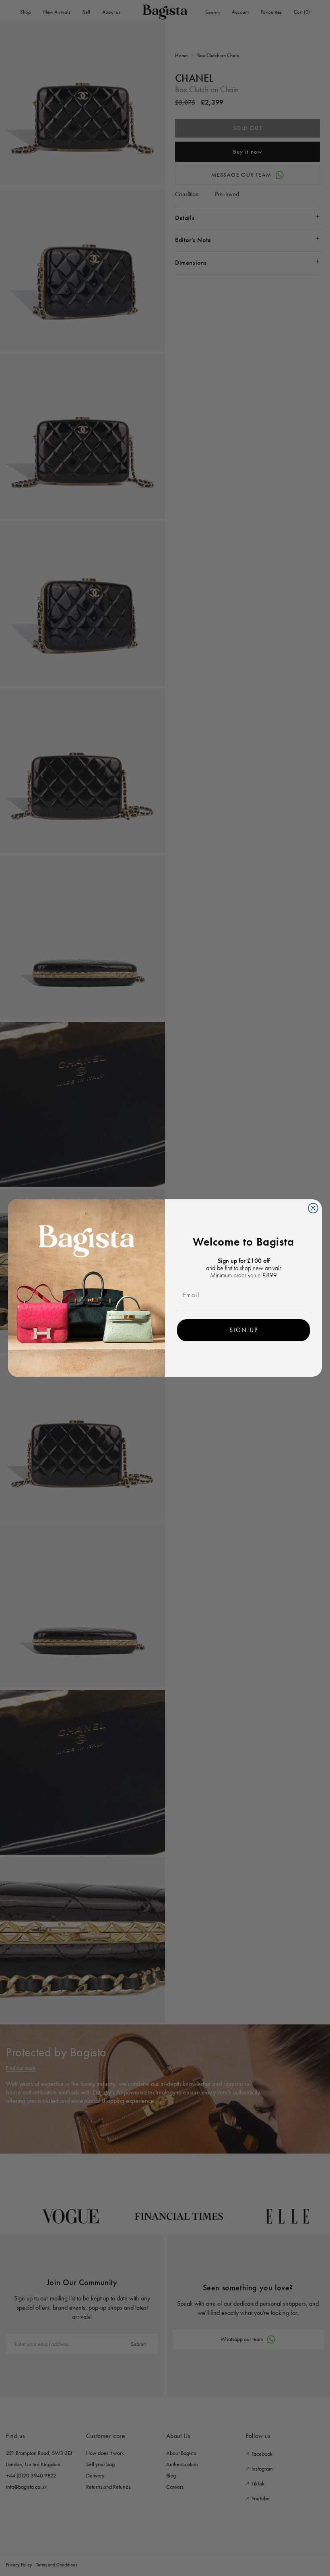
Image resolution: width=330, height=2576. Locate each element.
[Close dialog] (313, 1208)
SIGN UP (244, 1330)
